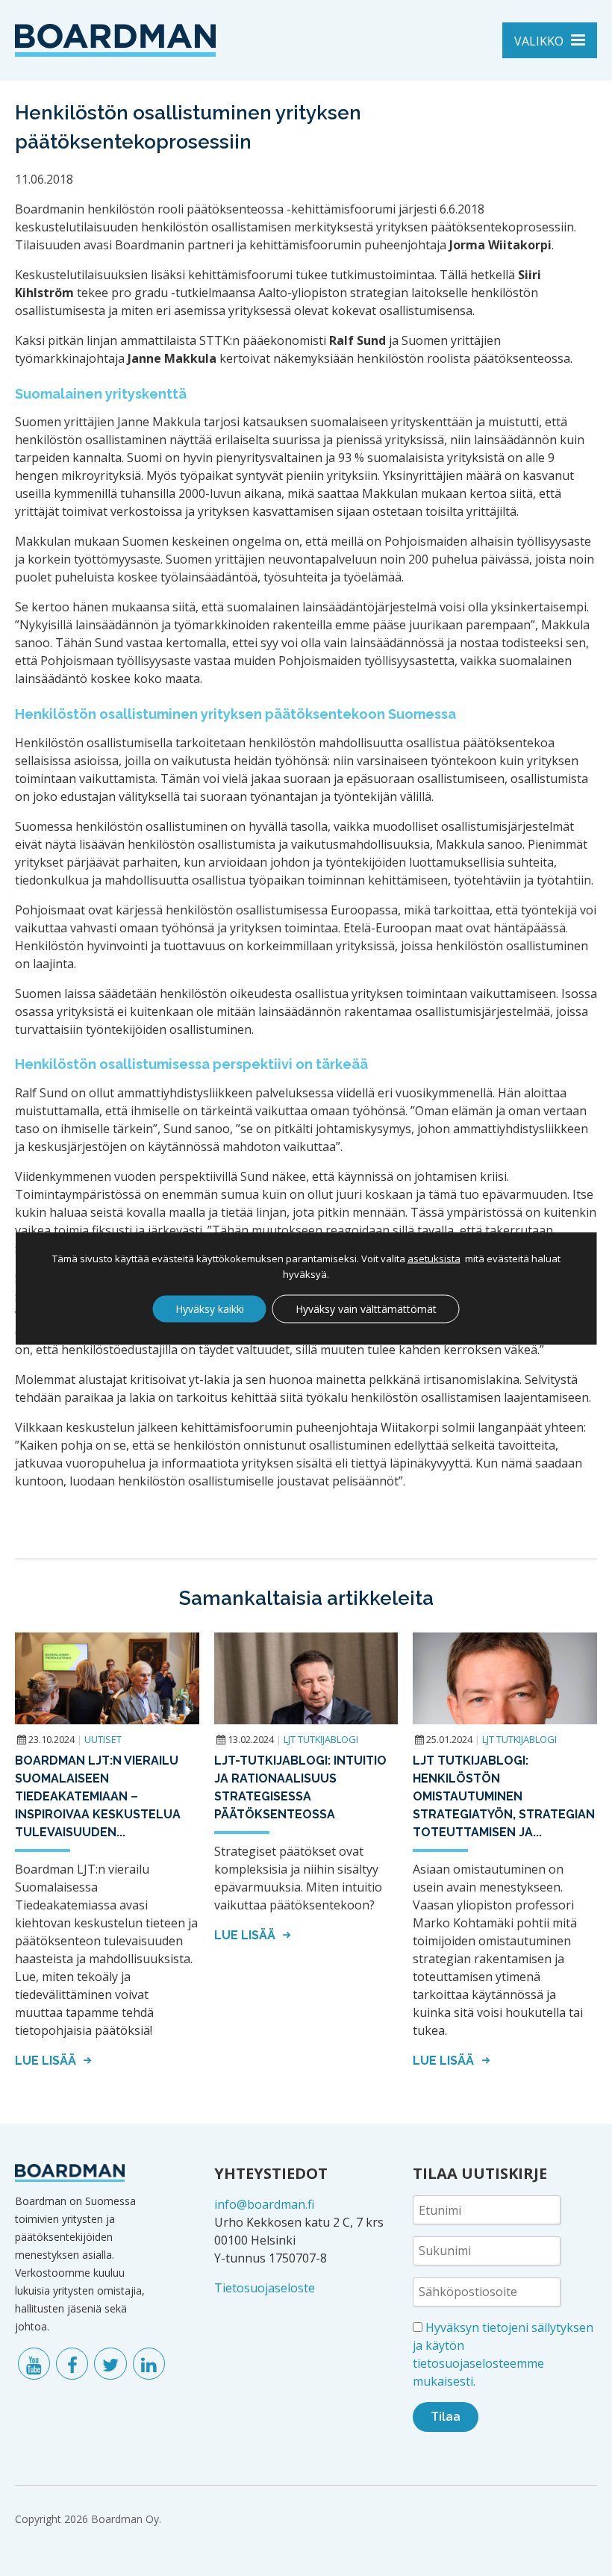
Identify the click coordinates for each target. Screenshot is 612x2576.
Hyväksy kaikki (210, 1308)
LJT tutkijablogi (321, 1739)
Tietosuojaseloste (265, 2288)
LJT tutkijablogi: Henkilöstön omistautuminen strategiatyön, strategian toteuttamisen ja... (504, 1796)
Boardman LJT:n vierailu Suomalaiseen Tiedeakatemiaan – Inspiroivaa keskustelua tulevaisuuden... (98, 1796)
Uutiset (103, 1739)
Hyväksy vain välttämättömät (366, 1308)
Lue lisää (47, 2061)
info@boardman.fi (264, 2204)
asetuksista (434, 1258)
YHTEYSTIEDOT (271, 2173)
